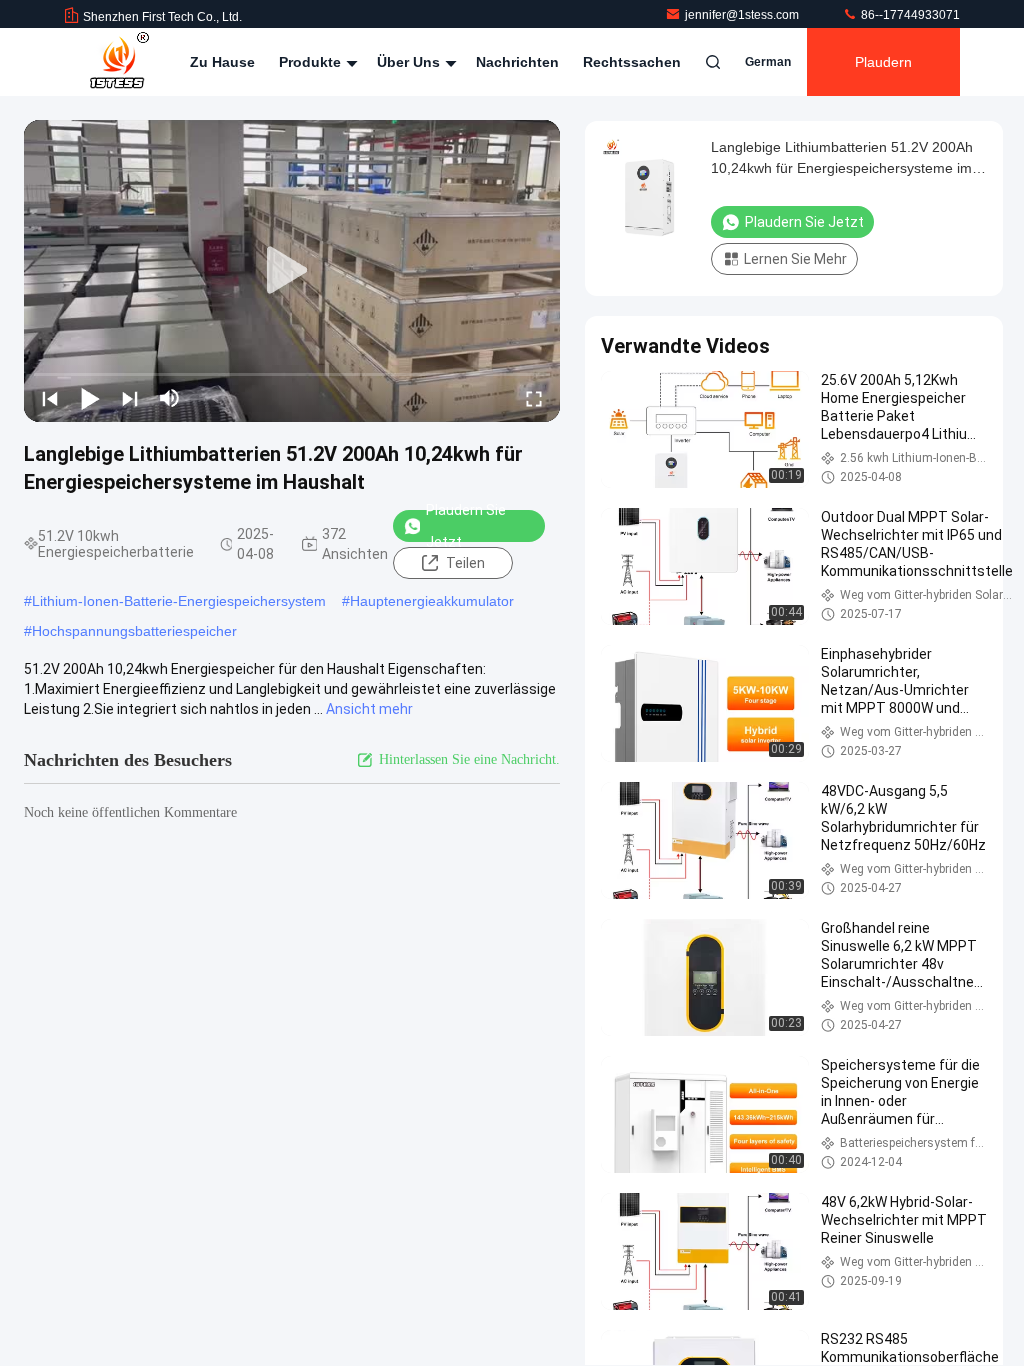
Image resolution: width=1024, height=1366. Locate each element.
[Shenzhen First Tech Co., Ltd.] (119, 62)
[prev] (50, 398)
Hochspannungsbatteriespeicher (134, 631)
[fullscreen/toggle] (534, 398)
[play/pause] (90, 398)
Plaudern (883, 62)
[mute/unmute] (170, 398)
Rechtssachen (632, 62)
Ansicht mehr (369, 709)
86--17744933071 (909, 15)
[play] (292, 271)
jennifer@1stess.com (743, 15)
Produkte (312, 62)
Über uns (410, 62)
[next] (130, 398)
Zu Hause (222, 62)
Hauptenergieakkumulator (432, 601)
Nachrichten (517, 62)
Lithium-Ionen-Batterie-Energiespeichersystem (179, 601)
